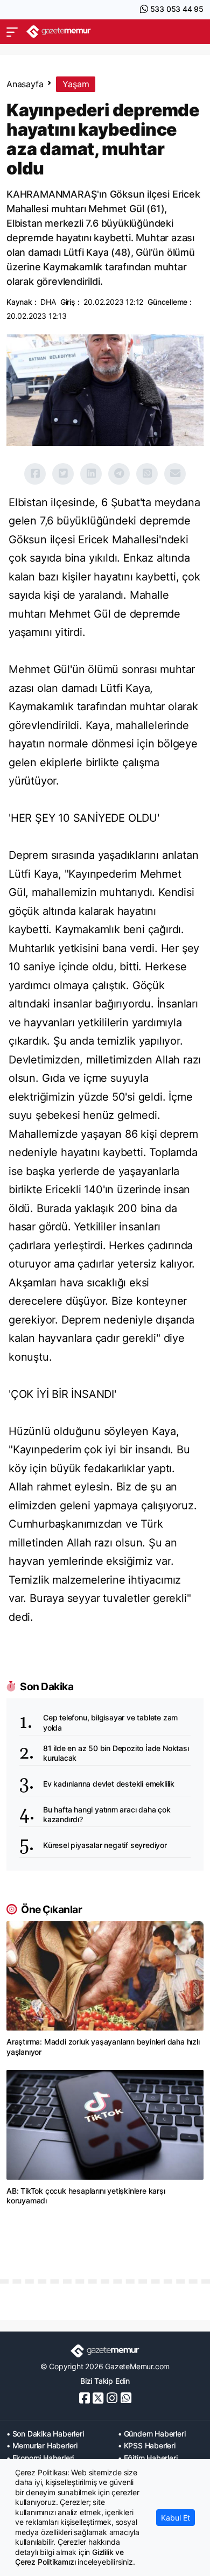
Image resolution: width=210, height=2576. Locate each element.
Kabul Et (176, 2518)
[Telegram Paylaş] (119, 474)
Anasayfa (25, 84)
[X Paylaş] (63, 474)
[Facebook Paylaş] (35, 474)
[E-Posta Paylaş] (175, 474)
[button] (12, 32)
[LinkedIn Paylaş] (91, 474)
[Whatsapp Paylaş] (147, 474)
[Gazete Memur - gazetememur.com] (59, 31)
